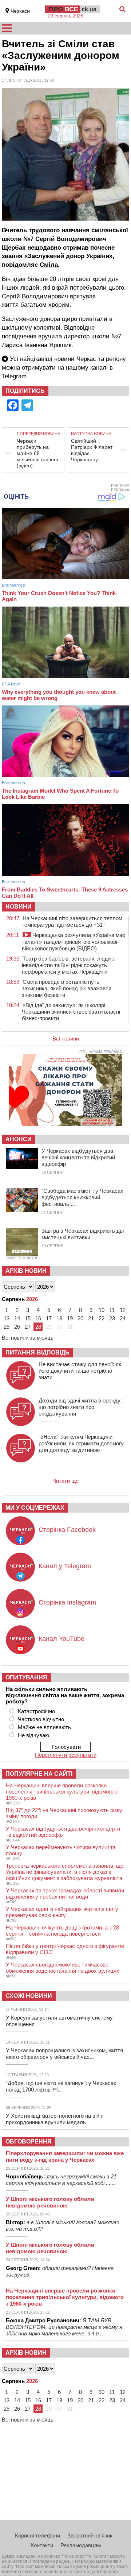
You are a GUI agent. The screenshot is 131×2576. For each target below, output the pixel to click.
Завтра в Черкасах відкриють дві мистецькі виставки (83, 1234)
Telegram (14, 376)
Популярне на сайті (39, 1774)
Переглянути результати (66, 1755)
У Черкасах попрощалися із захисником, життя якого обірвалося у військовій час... (64, 2054)
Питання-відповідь (37, 1353)
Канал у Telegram (65, 1566)
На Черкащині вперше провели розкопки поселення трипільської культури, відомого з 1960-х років (62, 1792)
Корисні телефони (37, 2535)
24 (123, 1318)
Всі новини (66, 1039)
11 (112, 1310)
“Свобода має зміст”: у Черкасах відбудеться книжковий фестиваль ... (82, 1197)
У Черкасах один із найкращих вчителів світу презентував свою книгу (62, 1912)
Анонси (19, 1139)
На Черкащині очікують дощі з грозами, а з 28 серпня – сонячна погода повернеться (62, 1931)
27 (28, 1327)
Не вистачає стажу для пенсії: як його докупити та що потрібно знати (80, 1371)
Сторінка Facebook (67, 1530)
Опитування (26, 1677)
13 (7, 1318)
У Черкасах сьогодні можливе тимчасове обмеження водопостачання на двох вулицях (63, 1968)
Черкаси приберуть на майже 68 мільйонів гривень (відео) (38, 453)
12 (123, 1310)
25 (7, 1327)
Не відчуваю (33, 1735)
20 (80, 1318)
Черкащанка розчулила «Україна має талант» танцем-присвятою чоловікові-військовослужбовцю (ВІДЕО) (74, 942)
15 (28, 1318)
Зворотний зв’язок (90, 2535)
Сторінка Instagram (67, 1602)
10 (102, 1310)
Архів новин (26, 1271)
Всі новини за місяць (28, 1338)
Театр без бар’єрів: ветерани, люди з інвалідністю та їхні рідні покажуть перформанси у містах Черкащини (68, 965)
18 (59, 1318)
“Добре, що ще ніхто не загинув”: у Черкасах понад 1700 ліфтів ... (61, 2086)
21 (91, 1318)
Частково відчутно (41, 1719)
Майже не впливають (44, 1727)
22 (102, 1318)
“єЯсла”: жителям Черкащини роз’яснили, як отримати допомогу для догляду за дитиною (81, 1443)
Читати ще (65, 1481)
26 (17, 1327)
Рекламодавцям (81, 2545)
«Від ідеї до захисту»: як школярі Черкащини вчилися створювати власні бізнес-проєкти (71, 1012)
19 (70, 1318)
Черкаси (20, 11)
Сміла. (50, 265)
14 (17, 1318)
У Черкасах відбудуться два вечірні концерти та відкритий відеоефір (78, 1157)
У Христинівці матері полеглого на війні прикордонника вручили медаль (55, 2119)
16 (38, 1318)
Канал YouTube (61, 1639)
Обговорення (29, 2142)
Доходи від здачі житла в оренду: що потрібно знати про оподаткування (80, 1407)
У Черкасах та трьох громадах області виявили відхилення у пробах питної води (65, 1893)
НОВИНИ (19, 907)
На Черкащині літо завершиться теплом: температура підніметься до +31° (73, 921)
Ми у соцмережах (35, 1508)
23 (112, 1318)
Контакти (42, 2545)
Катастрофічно (36, 1711)
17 (49, 1318)
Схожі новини (29, 1996)
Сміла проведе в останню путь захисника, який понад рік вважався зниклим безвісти (67, 988)
